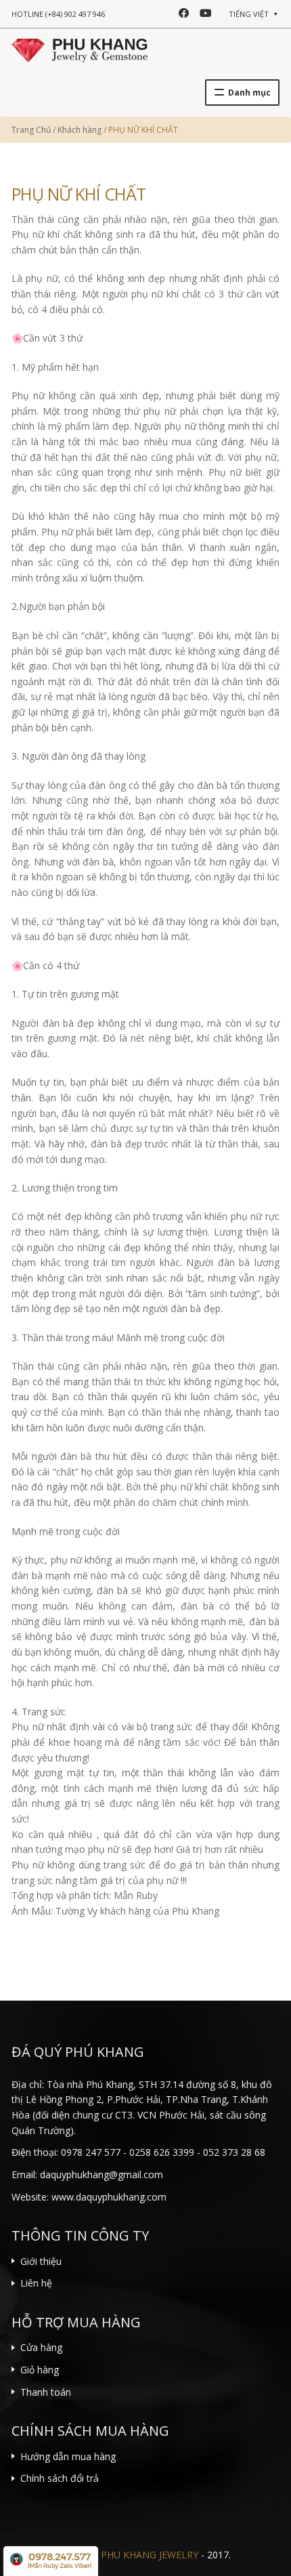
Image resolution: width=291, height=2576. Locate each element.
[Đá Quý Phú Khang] (80, 49)
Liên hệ (36, 2283)
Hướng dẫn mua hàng (68, 2456)
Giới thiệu (41, 2261)
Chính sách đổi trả (60, 2478)
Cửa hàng (41, 2347)
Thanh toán (46, 2392)
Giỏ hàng (40, 2370)
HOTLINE (58, 14)
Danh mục (249, 93)
